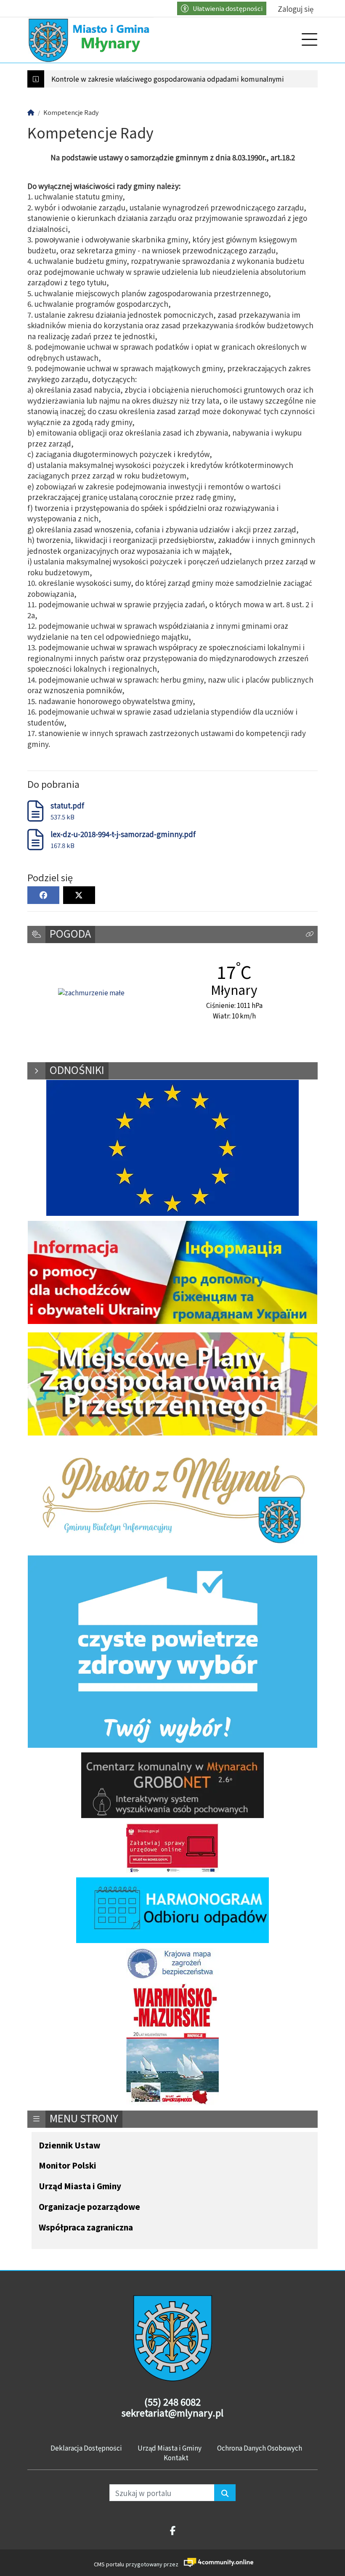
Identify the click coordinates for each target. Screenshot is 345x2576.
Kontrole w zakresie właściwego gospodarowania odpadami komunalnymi (168, 79)
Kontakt (176, 2457)
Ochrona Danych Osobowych (260, 2448)
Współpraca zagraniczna (86, 2228)
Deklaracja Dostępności (86, 2448)
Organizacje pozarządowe (89, 2207)
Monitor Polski (68, 2166)
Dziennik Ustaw (69, 2146)
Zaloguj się (296, 9)
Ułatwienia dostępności (228, 8)
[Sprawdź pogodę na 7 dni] (91, 993)
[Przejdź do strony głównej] (90, 40)
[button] (310, 934)
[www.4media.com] (216, 2562)
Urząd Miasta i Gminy (80, 2187)
